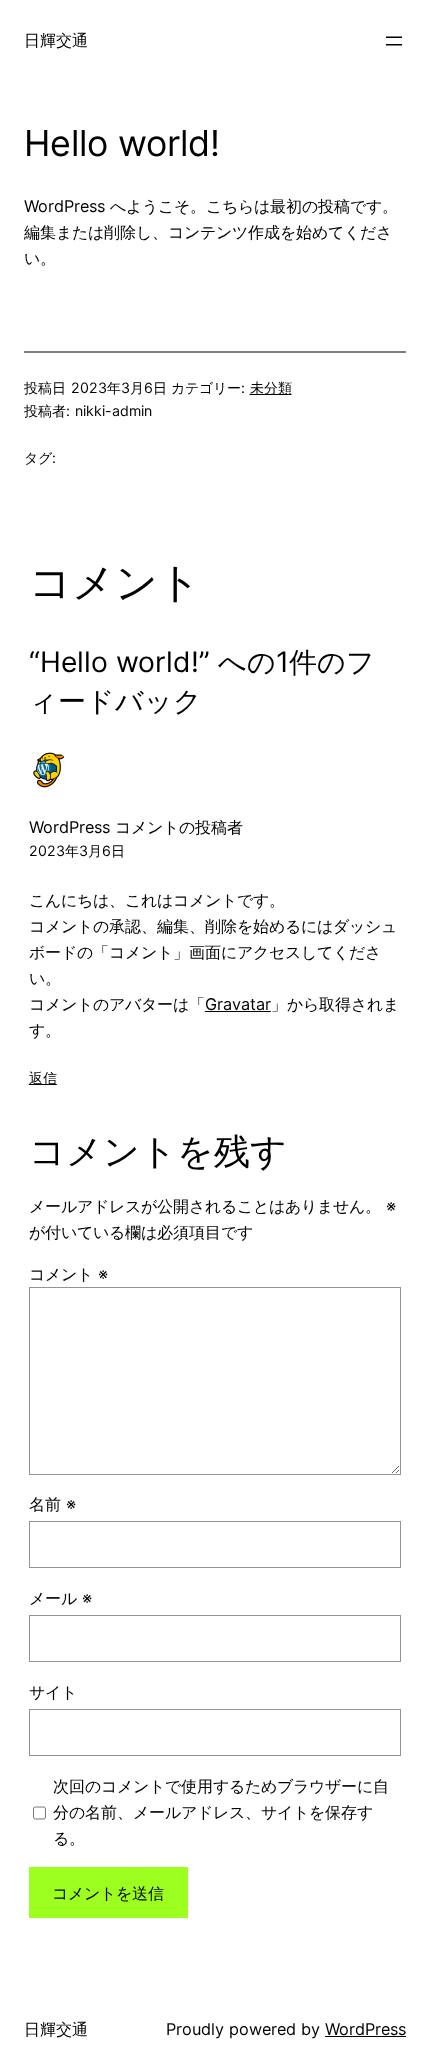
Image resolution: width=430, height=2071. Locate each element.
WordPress (365, 2029)
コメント (68, 1274)
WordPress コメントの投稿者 (136, 827)
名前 (52, 1504)
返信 (43, 1077)
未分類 (271, 387)
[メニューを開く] (394, 41)
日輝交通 (56, 40)
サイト (53, 1692)
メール (60, 1598)
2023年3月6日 (77, 850)
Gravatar (238, 1004)
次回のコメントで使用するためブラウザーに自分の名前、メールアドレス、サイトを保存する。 (221, 1812)
